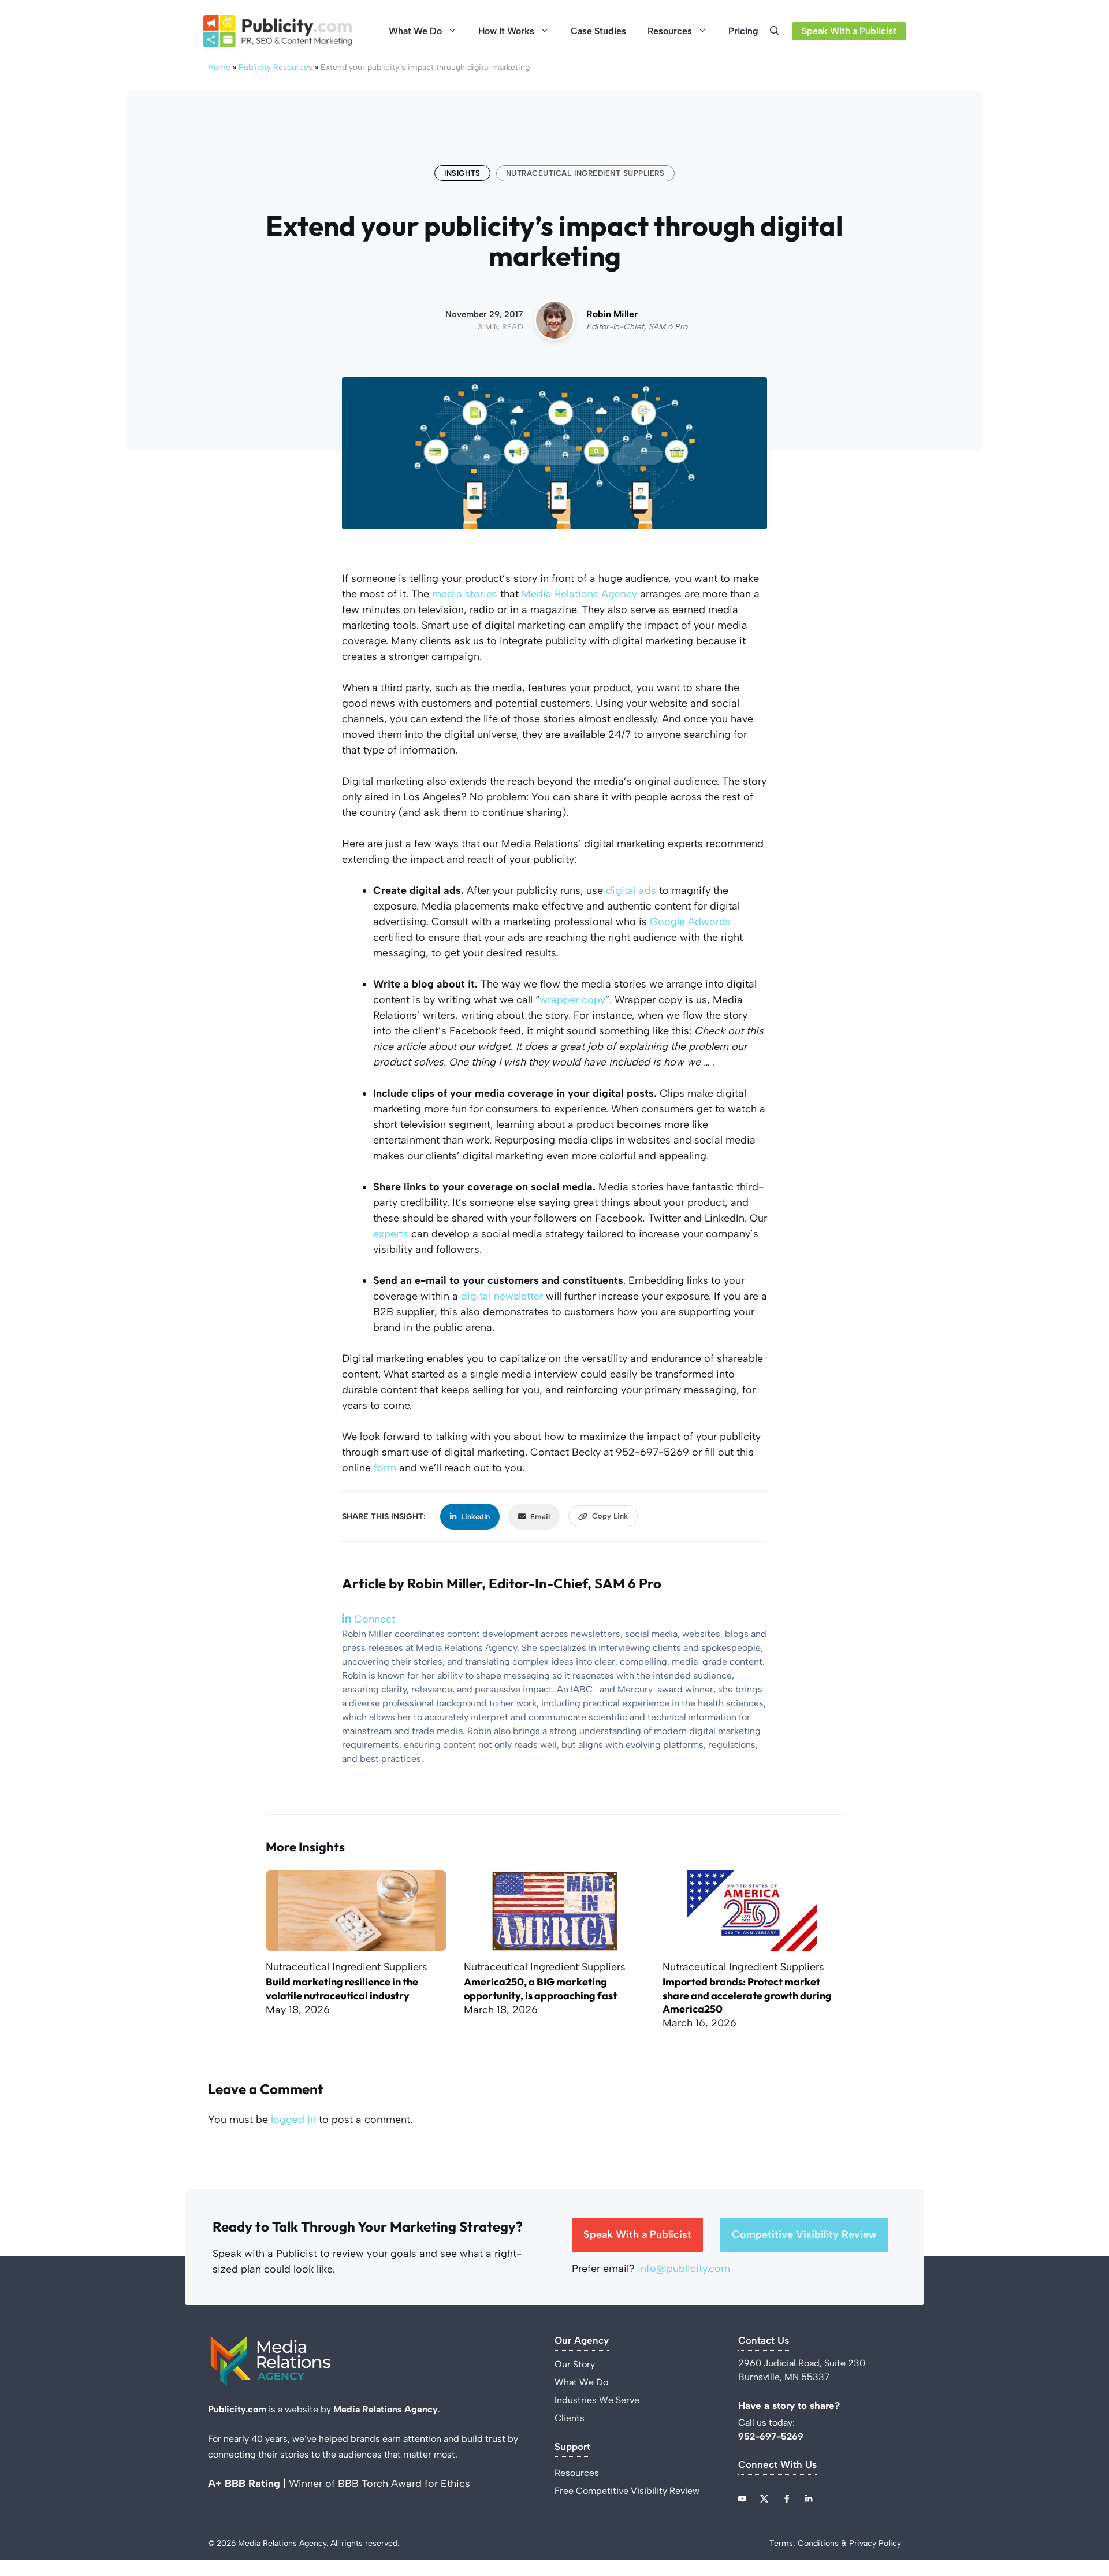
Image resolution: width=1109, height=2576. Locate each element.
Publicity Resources (276, 67)
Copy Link (610, 1516)
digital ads (631, 890)
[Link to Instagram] (787, 2499)
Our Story (575, 2364)
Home (219, 67)
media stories (465, 594)
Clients (570, 2418)
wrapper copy (572, 1000)
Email (540, 1517)
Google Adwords (690, 922)
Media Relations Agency (579, 594)
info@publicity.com (684, 2269)
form (385, 1468)
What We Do (415, 31)
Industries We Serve (597, 2400)
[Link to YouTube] (742, 2499)
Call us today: (768, 2423)
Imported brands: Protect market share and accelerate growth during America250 (747, 1995)
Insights (462, 173)
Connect (373, 1619)
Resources (670, 31)
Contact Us (764, 2341)
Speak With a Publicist (849, 31)
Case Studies (598, 31)
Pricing (743, 31)
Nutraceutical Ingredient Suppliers (585, 173)
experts (391, 1234)
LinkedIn (475, 1517)
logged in (293, 2120)
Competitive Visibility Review (804, 2234)
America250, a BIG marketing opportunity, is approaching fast (540, 1988)
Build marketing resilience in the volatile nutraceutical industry (342, 1988)
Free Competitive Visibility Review (627, 2491)
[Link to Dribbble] (809, 2499)
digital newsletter (502, 1296)
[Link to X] (764, 2499)
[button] (778, 31)
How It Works (506, 31)
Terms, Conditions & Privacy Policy (835, 2543)
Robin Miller (612, 314)
